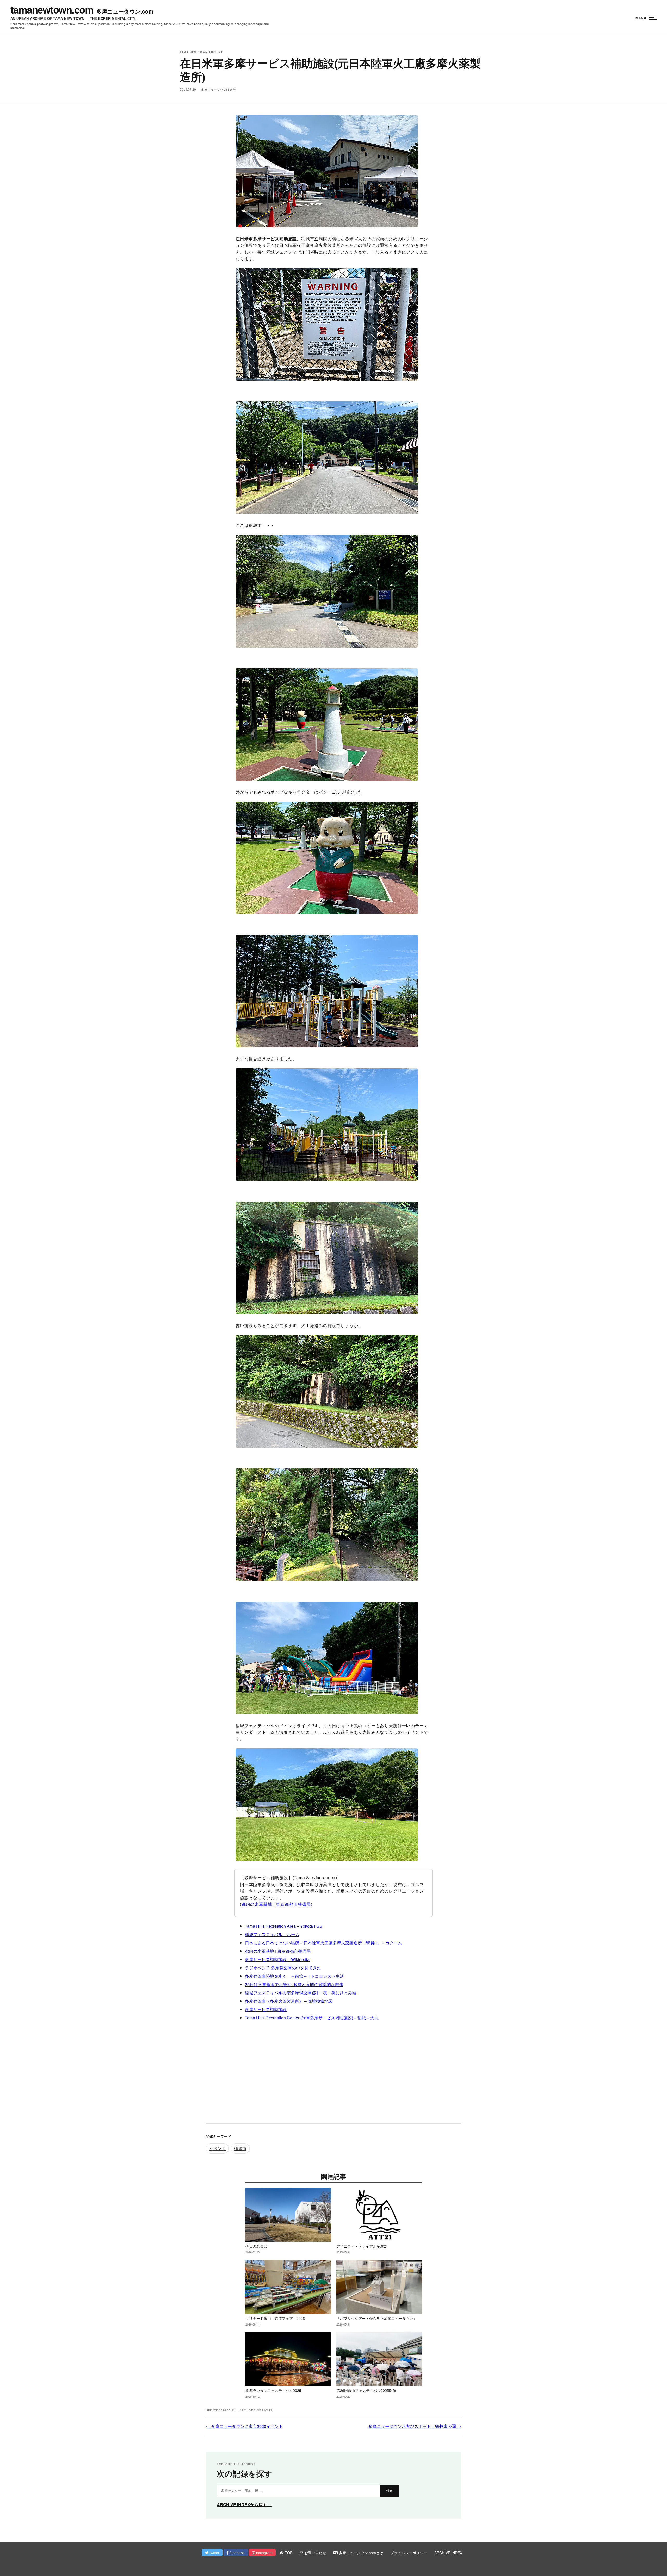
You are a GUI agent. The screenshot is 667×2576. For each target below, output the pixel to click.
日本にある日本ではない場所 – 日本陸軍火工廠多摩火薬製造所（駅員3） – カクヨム (323, 1943)
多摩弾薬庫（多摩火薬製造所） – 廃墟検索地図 (289, 2001)
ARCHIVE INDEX (448, 2553)
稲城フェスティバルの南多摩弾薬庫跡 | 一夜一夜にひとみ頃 (301, 1993)
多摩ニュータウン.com (125, 11)
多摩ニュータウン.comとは (360, 2553)
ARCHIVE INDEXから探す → (244, 2505)
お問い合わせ (315, 2553)
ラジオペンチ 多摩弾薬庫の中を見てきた (283, 1968)
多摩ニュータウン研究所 (218, 90)
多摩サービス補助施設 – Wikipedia (277, 1959)
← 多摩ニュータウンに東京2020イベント (244, 2426)
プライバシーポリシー (409, 2553)
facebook (237, 2553)
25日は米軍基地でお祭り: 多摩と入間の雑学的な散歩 (294, 1984)
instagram (264, 2553)
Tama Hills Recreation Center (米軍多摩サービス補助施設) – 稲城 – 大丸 (312, 2018)
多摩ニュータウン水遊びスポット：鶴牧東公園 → (415, 2426)
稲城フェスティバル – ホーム (272, 1934)
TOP (288, 2553)
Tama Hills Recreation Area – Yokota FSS (284, 1926)
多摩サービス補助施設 (266, 2009)
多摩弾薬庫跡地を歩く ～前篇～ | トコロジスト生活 (294, 1976)
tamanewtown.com (52, 10)
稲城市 (240, 2148)
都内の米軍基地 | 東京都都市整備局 (276, 1904)
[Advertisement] (333, 2077)
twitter (214, 2553)
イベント (217, 2148)
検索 (390, 2490)
